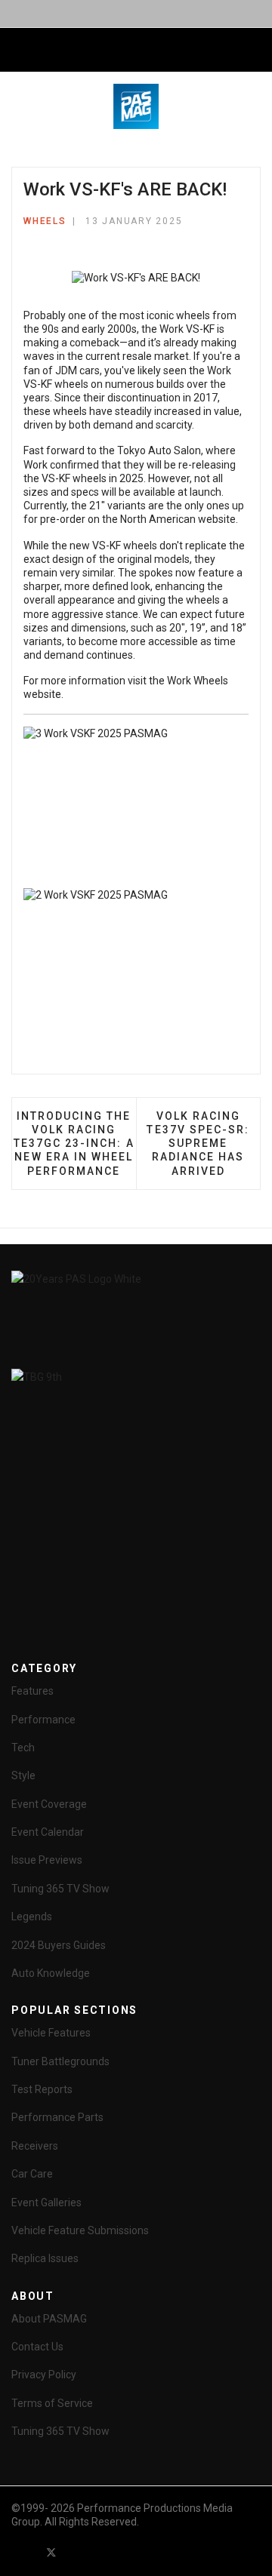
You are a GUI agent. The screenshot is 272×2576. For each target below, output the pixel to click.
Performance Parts (57, 2117)
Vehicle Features (51, 2033)
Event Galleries (46, 2203)
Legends (32, 1917)
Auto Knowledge (51, 1973)
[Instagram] (133, 2552)
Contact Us (37, 2347)
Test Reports (42, 2089)
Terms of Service (52, 2403)
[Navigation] (17, 51)
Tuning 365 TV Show (60, 1889)
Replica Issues (45, 2258)
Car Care (32, 2174)
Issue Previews (47, 1860)
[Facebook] (24, 2552)
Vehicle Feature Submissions (80, 2230)
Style (23, 1775)
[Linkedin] (106, 2552)
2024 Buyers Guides (59, 1945)
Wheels (45, 221)
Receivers (35, 2146)
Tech (23, 1748)
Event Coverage (49, 1804)
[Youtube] (79, 2552)
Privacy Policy (44, 2375)
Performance (43, 1720)
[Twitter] (51, 2552)
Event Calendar (48, 1832)
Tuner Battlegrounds (60, 2061)
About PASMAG (49, 2319)
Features (32, 1691)
